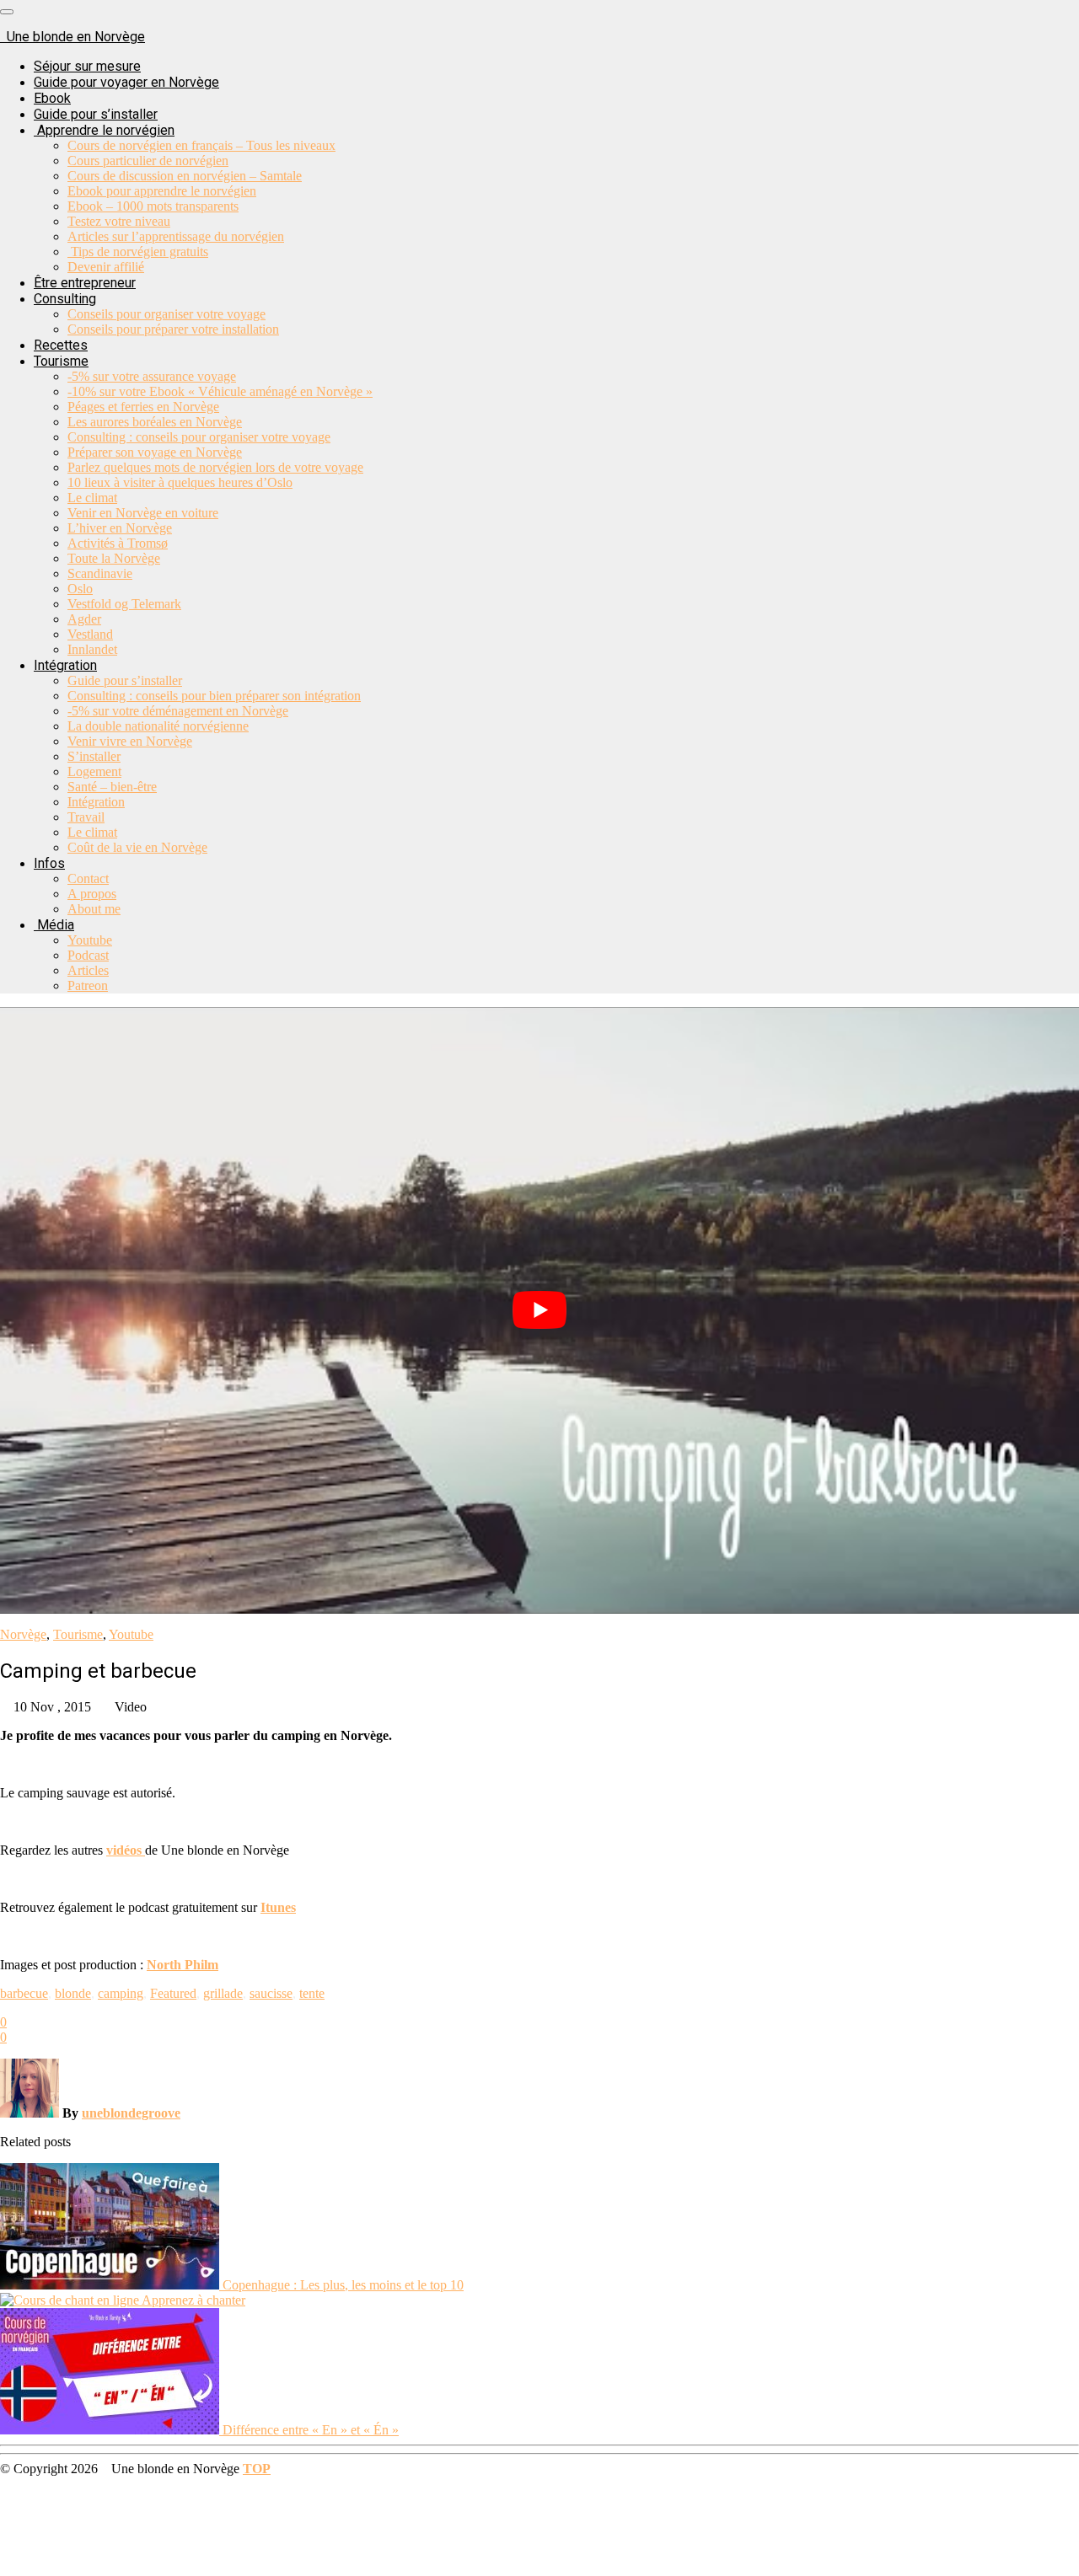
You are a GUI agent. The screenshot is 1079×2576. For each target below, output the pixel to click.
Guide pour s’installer (96, 114)
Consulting (65, 299)
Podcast (88, 955)
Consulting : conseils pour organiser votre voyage (199, 437)
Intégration (65, 665)
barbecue (24, 1993)
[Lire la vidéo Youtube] (539, 1310)
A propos (92, 894)
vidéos (126, 1850)
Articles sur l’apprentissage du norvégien (176, 236)
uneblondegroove (131, 2113)
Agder (84, 619)
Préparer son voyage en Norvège (155, 452)
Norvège (23, 1634)
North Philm (183, 1965)
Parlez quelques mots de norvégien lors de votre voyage (215, 467)
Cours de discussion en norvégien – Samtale (185, 176)
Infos (49, 863)
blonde (73, 1993)
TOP (257, 2469)
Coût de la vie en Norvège (137, 847)
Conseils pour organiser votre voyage (166, 314)
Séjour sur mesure (87, 66)
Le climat (92, 498)
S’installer (94, 756)
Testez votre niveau (119, 221)
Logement (94, 771)
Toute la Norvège (114, 558)
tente (312, 1993)
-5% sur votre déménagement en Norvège (178, 711)
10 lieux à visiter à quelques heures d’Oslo (180, 482)
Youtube (90, 940)
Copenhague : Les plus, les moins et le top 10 (343, 2285)
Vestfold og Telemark (124, 604)
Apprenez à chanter (193, 2300)
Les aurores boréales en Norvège (155, 422)
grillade (223, 1993)
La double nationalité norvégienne (158, 726)
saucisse (271, 1993)
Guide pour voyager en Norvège (126, 82)
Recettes (61, 345)
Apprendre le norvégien (104, 130)
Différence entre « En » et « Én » (311, 2430)
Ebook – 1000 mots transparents (153, 206)
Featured (173, 1993)
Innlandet (92, 649)
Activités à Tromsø (118, 543)
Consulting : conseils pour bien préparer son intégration (214, 696)
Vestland (90, 634)
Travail (86, 817)
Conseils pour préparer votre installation (173, 329)
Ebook (52, 98)
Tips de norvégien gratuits (138, 252)
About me (94, 909)
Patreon (88, 985)
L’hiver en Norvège (120, 528)
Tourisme (61, 361)
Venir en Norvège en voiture (143, 513)
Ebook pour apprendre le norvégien (162, 191)
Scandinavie (100, 573)
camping (121, 1993)
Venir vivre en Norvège (130, 741)
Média (54, 925)
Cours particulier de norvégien (148, 161)
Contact (88, 878)
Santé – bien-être (112, 787)
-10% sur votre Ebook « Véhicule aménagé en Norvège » (220, 391)
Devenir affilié (106, 267)
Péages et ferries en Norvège (143, 407)
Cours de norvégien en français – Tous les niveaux (201, 145)
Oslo (80, 589)
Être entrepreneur (85, 283)
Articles (88, 970)
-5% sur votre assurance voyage (152, 376)
